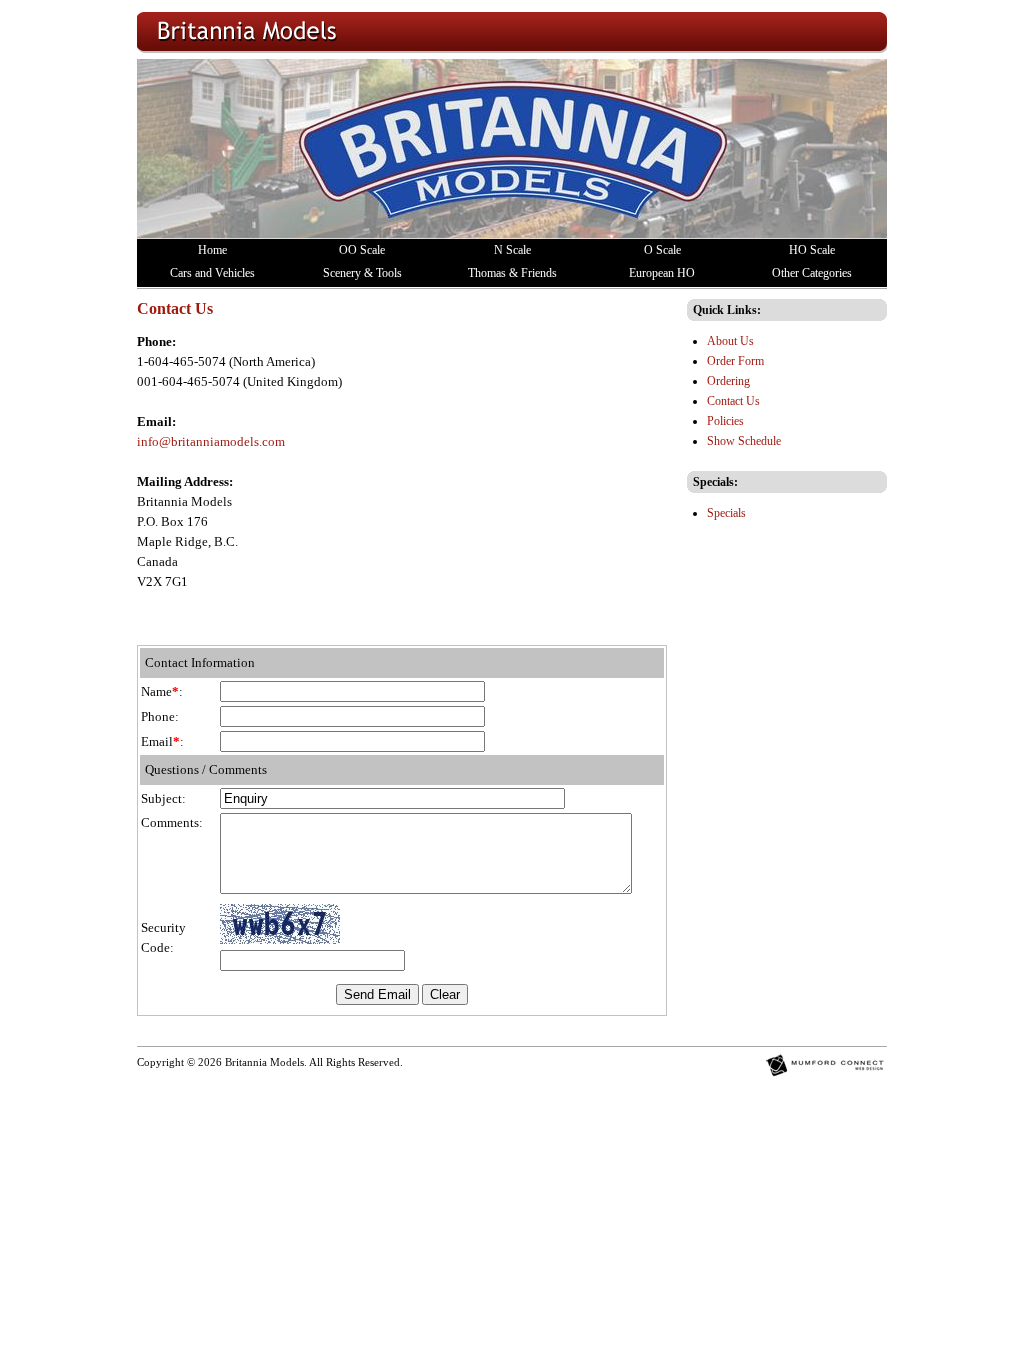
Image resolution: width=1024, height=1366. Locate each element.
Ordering (728, 381)
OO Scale (362, 250)
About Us (730, 341)
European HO (662, 273)
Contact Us (733, 401)
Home (212, 250)
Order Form (735, 361)
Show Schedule (744, 441)
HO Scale (812, 250)
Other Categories (812, 273)
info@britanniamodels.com (211, 441)
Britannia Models (264, 1062)
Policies (725, 421)
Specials (726, 513)
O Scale (662, 250)
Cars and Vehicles (212, 273)
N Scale (512, 250)
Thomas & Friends (512, 273)
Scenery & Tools (362, 273)
